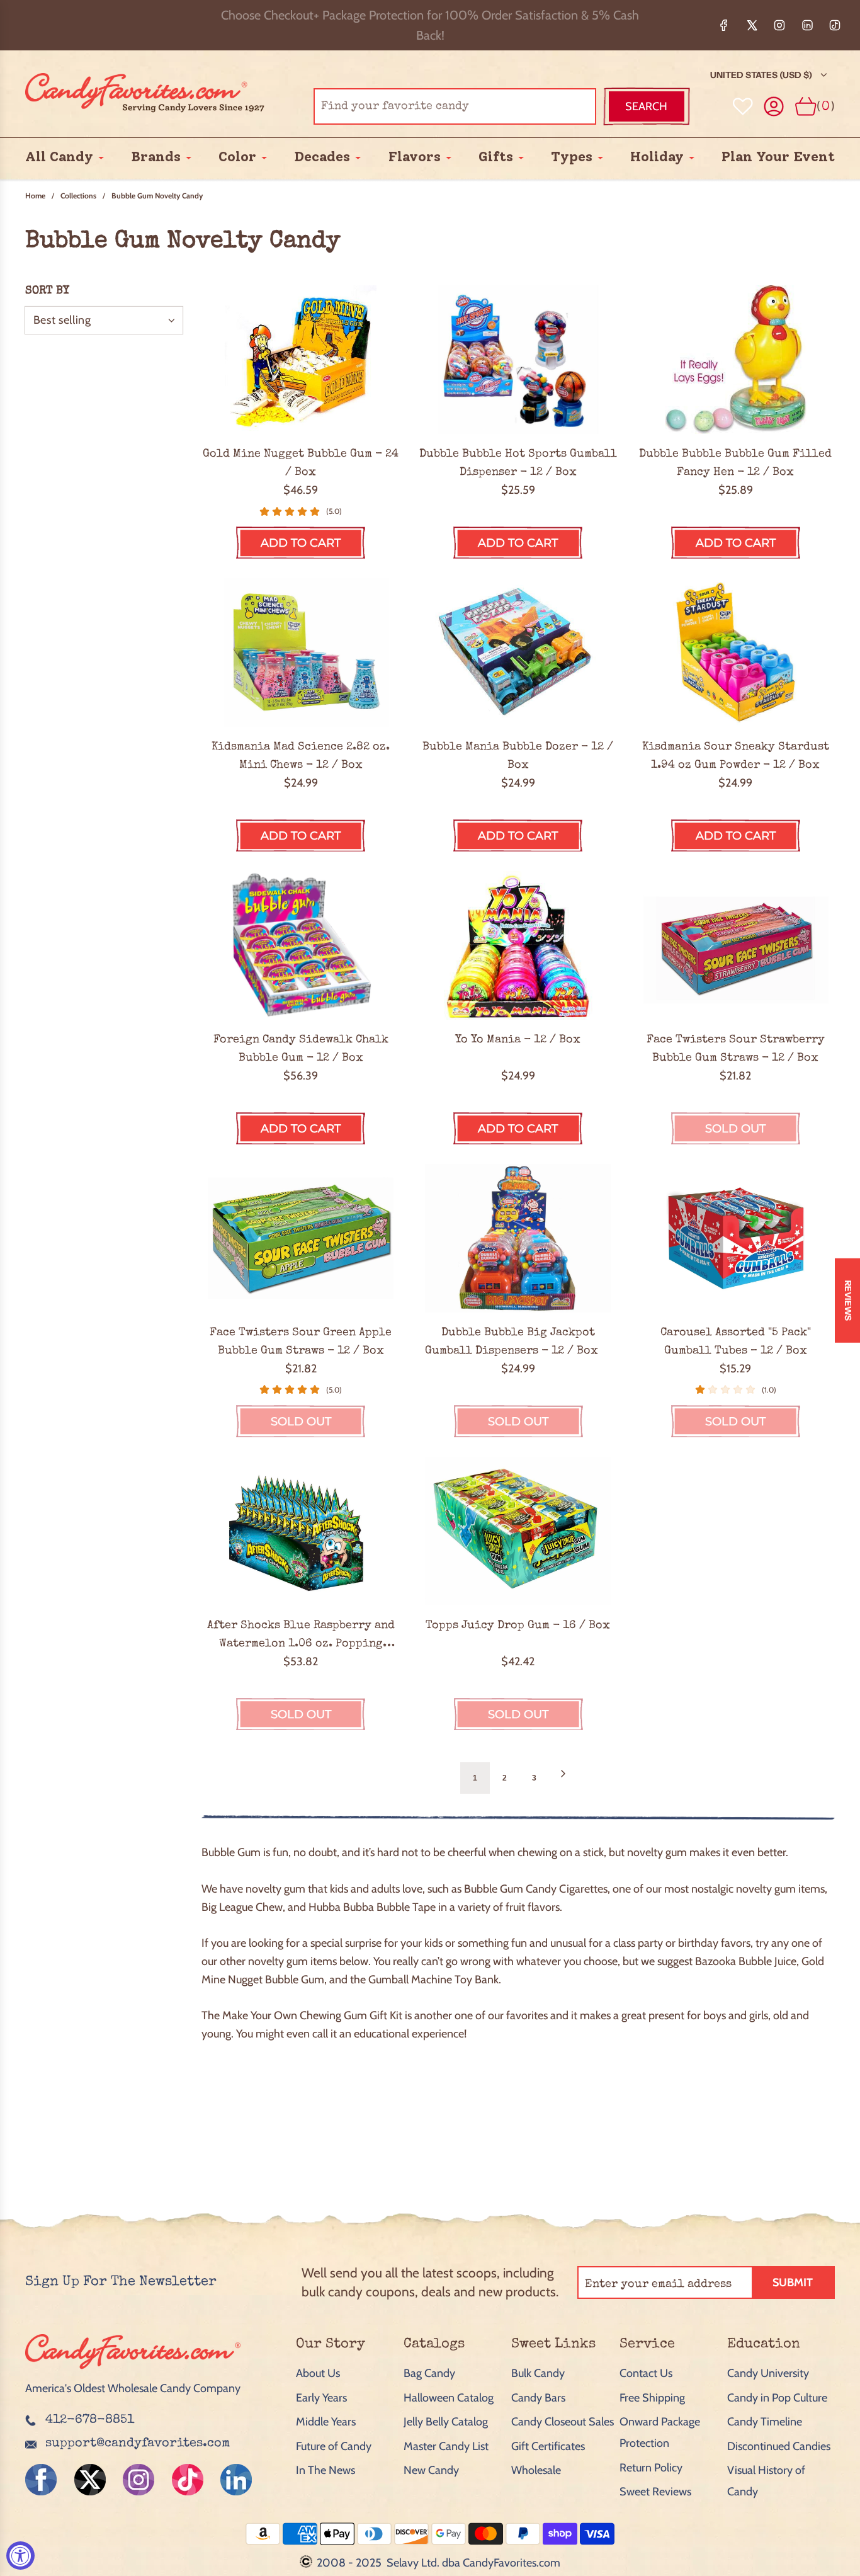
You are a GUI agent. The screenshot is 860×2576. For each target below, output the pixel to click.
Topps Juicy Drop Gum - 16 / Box (518, 1626)
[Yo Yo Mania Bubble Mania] (518, 945)
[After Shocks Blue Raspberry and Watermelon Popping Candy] (301, 1531)
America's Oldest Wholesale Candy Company (133, 2388)
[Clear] (555, 106)
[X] (752, 25)
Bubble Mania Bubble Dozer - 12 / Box (518, 756)
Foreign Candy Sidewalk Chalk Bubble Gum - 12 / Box (301, 1049)
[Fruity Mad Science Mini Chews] (301, 653)
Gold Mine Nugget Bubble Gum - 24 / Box (301, 463)
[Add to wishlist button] (743, 106)
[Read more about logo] (133, 2370)
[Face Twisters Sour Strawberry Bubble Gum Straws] (736, 945)
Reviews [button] (848, 1301)
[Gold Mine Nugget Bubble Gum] (301, 360)
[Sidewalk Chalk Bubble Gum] (301, 945)
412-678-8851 (90, 2420)
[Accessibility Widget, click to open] (20, 2556)
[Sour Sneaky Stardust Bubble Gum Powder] (736, 653)
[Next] (563, 1778)
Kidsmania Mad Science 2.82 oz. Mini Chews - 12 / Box (301, 756)
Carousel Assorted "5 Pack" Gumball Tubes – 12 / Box (736, 1342)
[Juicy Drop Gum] (518, 1531)
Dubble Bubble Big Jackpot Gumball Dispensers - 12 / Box (518, 1342)
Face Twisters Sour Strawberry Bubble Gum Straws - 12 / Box (736, 1049)
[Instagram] (779, 25)
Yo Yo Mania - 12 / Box (518, 1040)
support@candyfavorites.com (138, 2444)
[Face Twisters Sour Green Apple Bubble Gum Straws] (301, 1238)
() (826, 106)
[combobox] (455, 106)
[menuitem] (59, 157)
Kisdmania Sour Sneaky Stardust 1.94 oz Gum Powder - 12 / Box (736, 756)
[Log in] (774, 107)
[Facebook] (724, 25)
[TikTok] (835, 25)
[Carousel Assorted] (736, 1238)
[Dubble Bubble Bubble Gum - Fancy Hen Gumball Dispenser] (736, 360)
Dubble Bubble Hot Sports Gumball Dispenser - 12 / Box (518, 463)
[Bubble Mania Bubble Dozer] (518, 653)
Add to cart (301, 543)
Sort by (47, 291)
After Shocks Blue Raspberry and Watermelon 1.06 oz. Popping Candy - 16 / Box (301, 1636)
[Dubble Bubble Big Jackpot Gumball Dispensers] (518, 1238)
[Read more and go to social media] (41, 2480)
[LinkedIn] (807, 25)
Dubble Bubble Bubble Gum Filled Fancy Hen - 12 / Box (735, 463)
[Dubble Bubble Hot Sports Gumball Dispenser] (518, 360)
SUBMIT (793, 2282)
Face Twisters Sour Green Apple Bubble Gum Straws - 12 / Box (301, 1342)
